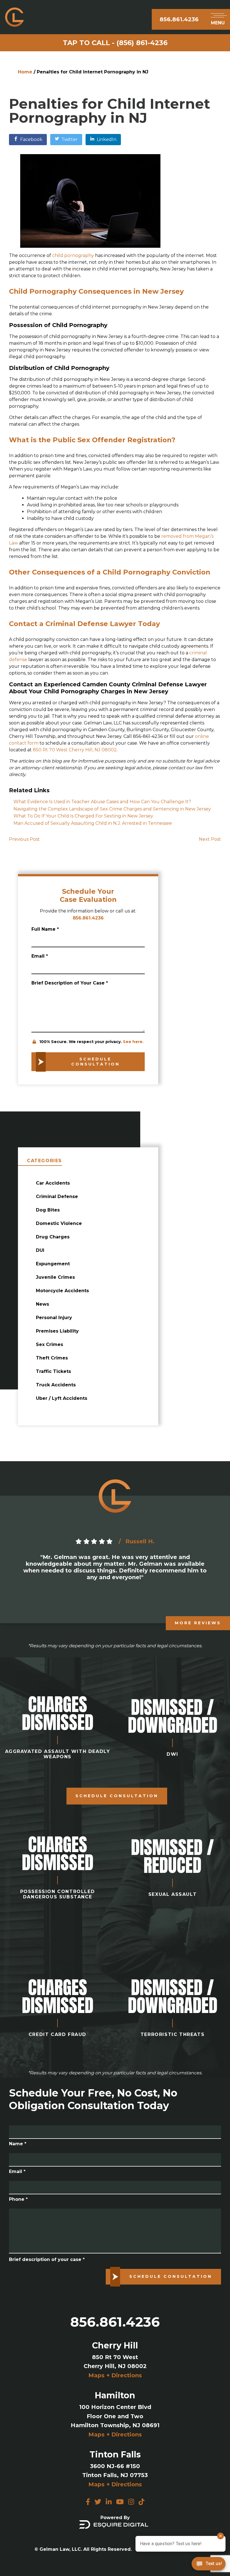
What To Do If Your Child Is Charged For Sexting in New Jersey (84, 816)
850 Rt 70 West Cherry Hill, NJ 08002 (75, 750)
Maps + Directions (115, 2375)
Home (25, 72)
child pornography (73, 255)
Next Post (210, 839)
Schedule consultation (96, 1062)
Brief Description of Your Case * (70, 983)
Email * (40, 956)
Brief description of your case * (47, 2259)
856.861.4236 (179, 19)
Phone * (18, 2199)
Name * (18, 2144)
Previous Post (24, 839)
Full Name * (45, 929)
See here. (133, 1042)
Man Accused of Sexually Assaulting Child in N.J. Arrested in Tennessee (93, 823)
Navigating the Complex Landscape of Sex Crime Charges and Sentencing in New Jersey (112, 809)
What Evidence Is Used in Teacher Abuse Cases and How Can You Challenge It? (102, 802)
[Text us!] (209, 2565)
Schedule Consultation (117, 1796)
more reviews (198, 1623)
